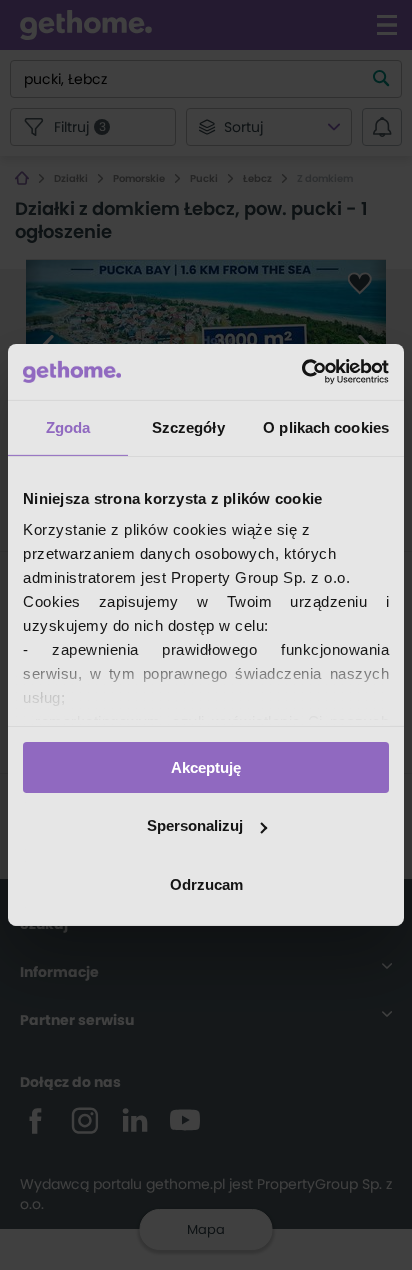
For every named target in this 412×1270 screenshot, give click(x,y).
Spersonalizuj (195, 825)
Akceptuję (206, 766)
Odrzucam (206, 884)
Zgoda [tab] (68, 426)
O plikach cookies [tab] (326, 426)
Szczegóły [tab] (188, 426)
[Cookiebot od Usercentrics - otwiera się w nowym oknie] (301, 372)
